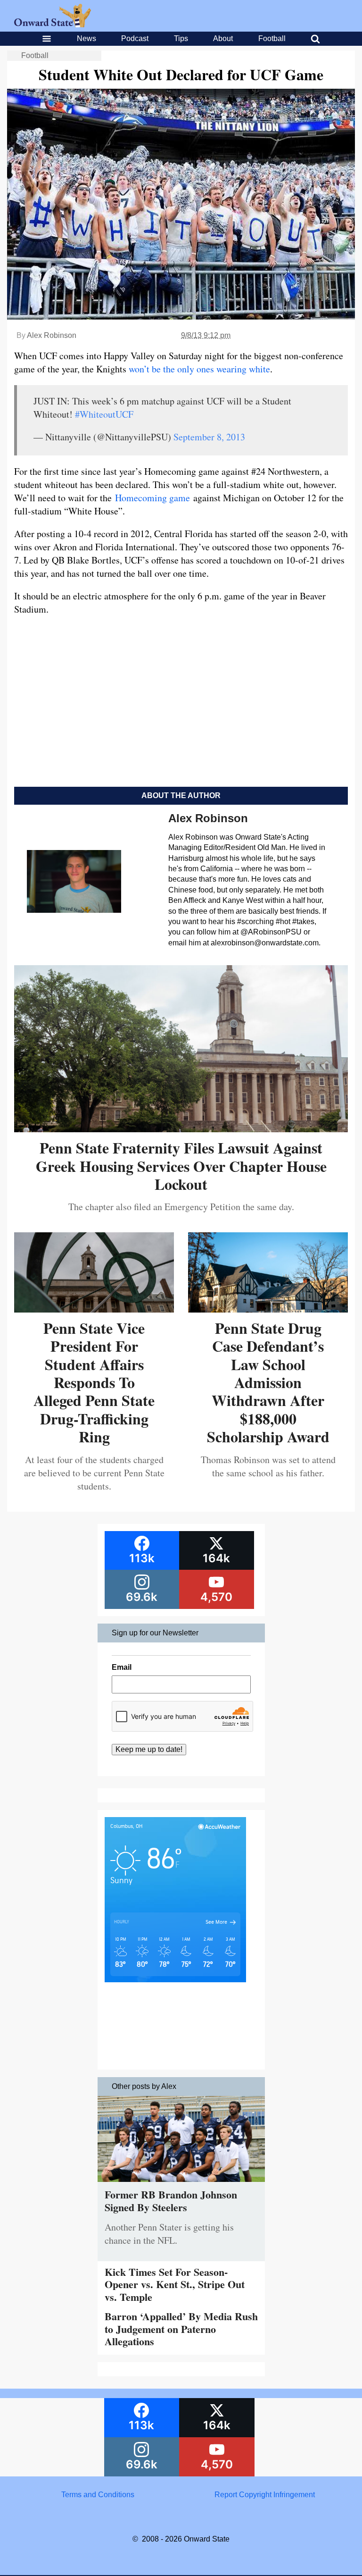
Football (272, 38)
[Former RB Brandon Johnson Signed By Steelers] (181, 2184)
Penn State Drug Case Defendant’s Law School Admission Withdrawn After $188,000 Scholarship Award (268, 1382)
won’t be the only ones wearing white (199, 369)
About (223, 38)
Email (122, 1667)
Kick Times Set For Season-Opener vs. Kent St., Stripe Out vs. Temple (175, 2284)
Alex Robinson (52, 335)
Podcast (135, 38)
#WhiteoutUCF (104, 414)
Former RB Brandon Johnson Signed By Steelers (171, 2201)
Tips (181, 38)
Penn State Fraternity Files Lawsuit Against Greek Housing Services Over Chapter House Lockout (181, 1166)
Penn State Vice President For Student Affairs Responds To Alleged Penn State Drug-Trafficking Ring (94, 1382)
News (86, 38)
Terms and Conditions (98, 2495)
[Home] (53, 25)
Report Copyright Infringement (265, 2495)
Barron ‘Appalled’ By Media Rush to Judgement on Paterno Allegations (181, 2329)
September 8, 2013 (209, 437)
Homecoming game (152, 498)
